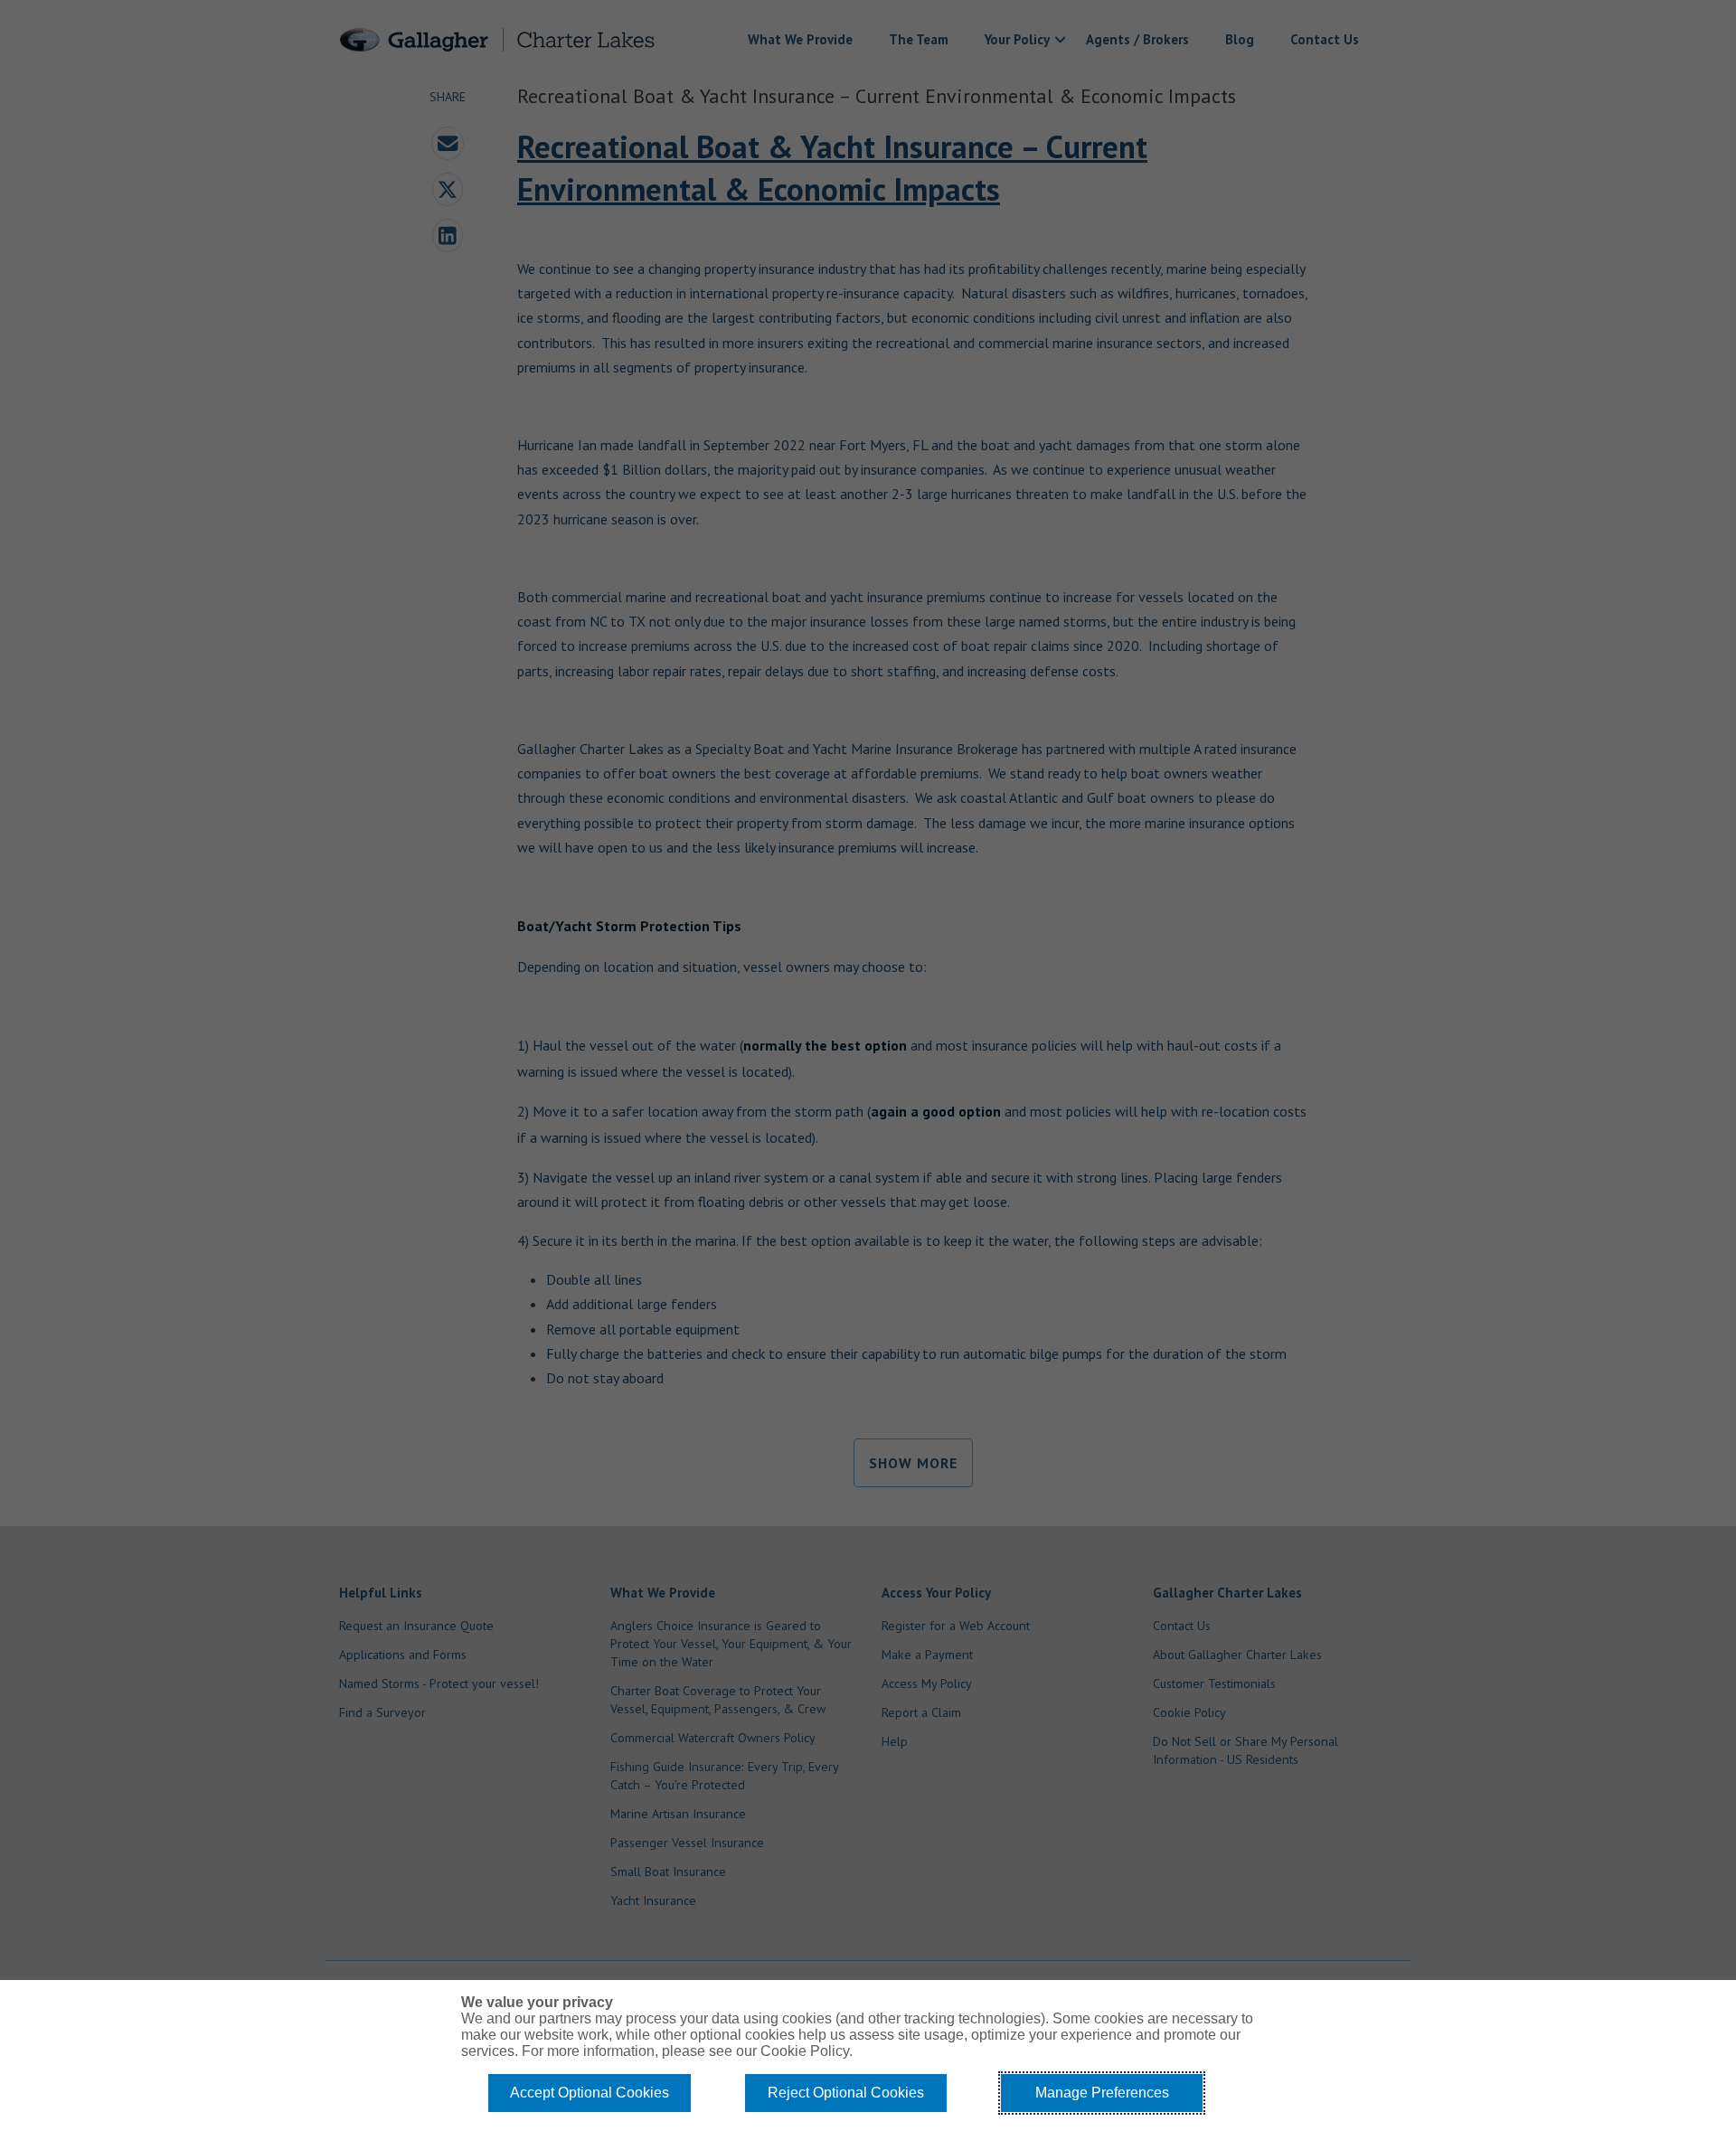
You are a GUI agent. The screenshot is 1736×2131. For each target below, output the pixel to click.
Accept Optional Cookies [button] (590, 2093)
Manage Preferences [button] (1102, 2093)
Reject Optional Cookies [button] (846, 2093)
